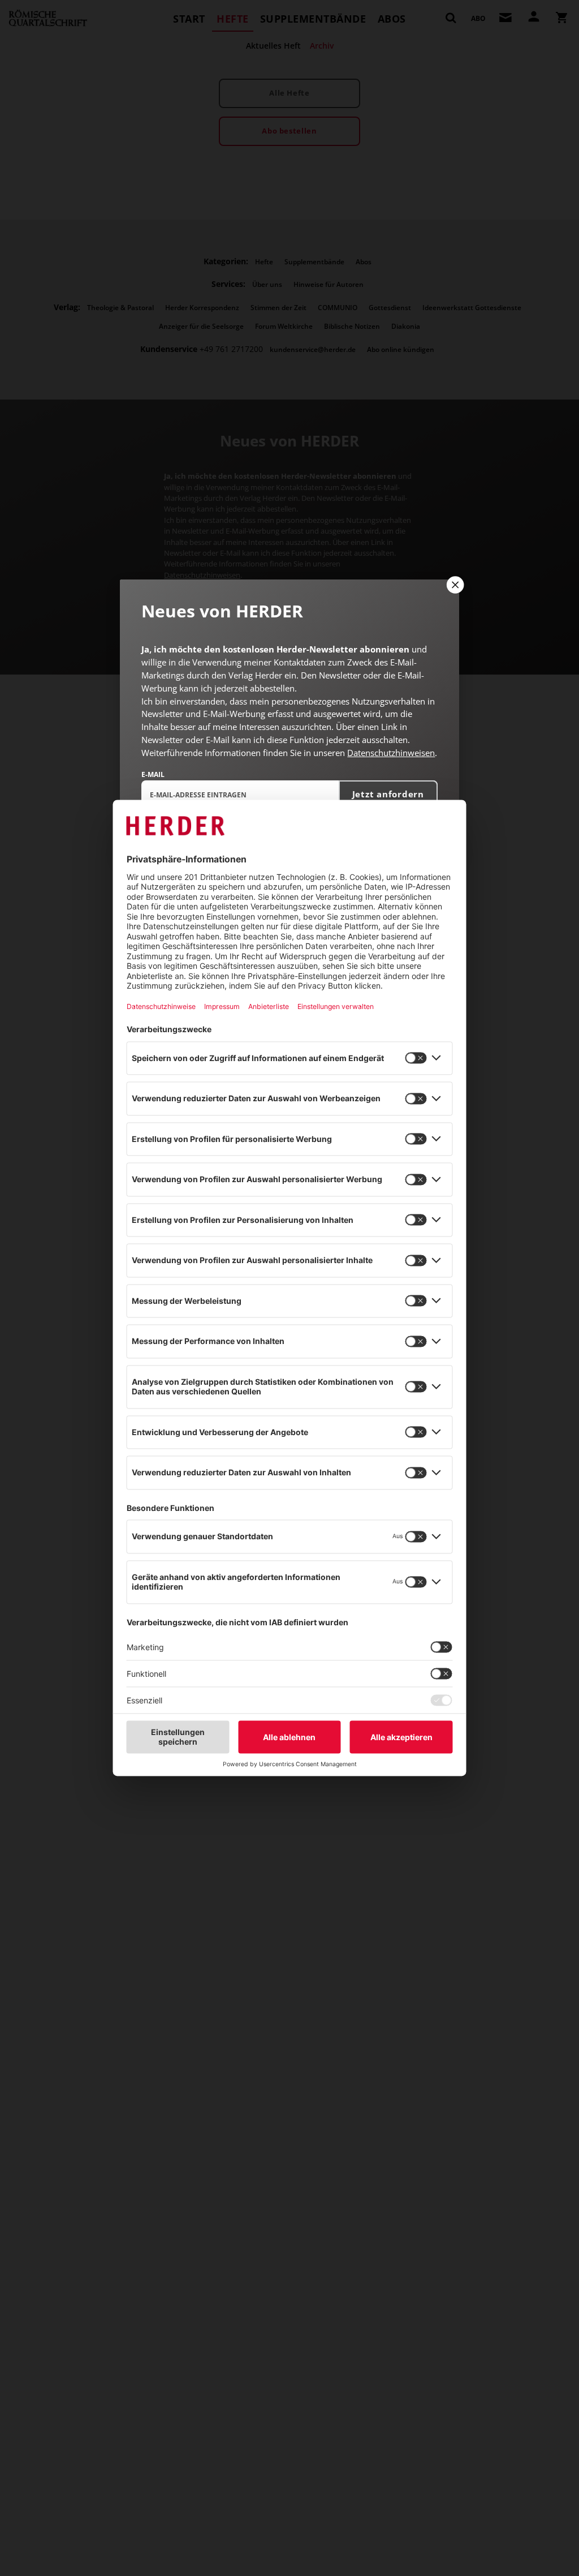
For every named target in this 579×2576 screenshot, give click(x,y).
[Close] (454, 585)
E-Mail (153, 774)
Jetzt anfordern (388, 794)
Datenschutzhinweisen (391, 753)
